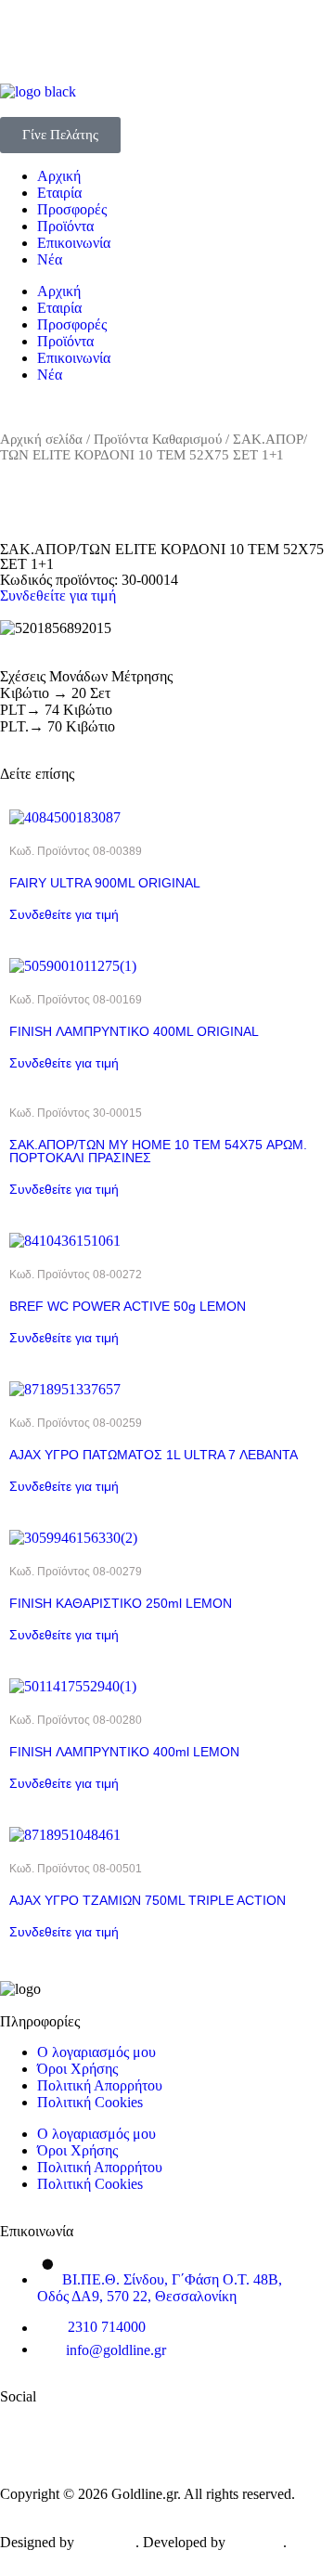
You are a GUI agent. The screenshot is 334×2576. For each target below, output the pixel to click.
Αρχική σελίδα (41, 439)
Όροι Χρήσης (77, 2069)
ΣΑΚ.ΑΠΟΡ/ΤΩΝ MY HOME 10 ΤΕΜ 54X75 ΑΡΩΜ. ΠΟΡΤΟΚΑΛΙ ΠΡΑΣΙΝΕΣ (158, 1151)
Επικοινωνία (74, 243)
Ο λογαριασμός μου (96, 2052)
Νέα (50, 259)
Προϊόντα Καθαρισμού (158, 439)
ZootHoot (107, 2542)
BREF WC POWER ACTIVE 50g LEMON (128, 1306)
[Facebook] (23, 2427)
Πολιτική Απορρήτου (100, 2085)
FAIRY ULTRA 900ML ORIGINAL (105, 883)
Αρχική (59, 176)
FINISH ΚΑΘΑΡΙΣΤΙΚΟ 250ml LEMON (121, 1603)
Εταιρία (59, 193)
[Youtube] (135, 2427)
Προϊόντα (65, 226)
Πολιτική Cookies (90, 2102)
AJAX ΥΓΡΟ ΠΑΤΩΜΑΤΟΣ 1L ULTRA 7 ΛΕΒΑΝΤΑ (154, 1455)
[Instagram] (246, 2427)
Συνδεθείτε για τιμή (58, 595)
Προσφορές (72, 209)
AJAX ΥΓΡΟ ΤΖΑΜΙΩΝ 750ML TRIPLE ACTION (148, 1900)
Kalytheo (256, 2542)
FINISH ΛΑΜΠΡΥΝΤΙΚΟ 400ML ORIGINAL (134, 1031)
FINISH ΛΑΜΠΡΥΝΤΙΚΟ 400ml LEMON (124, 1752)
